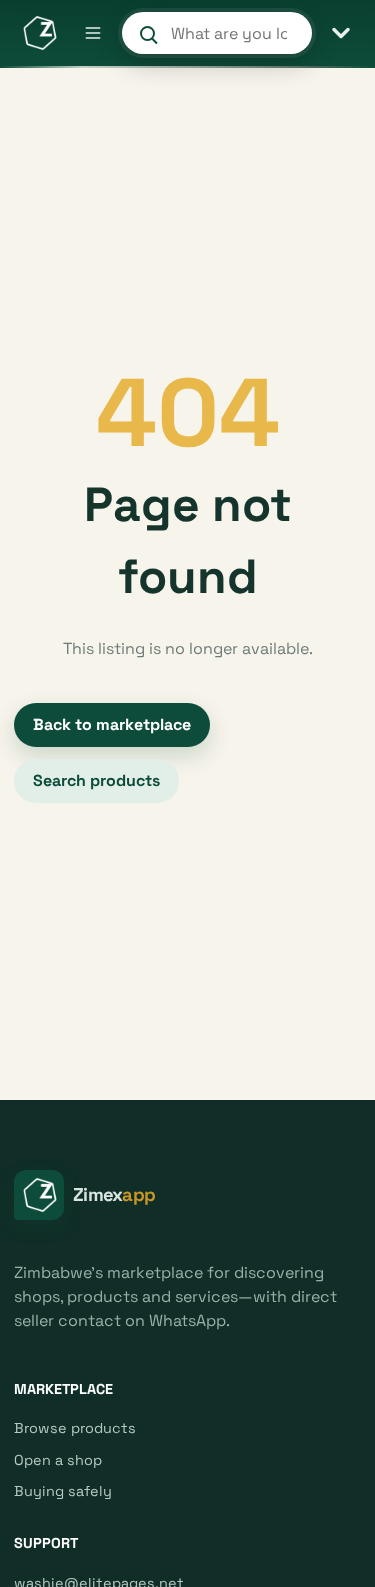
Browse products (75, 1428)
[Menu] (93, 33)
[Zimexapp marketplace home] (39, 33)
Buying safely (63, 1491)
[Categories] (341, 33)
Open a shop (58, 1460)
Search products (96, 780)
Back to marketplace (112, 724)
